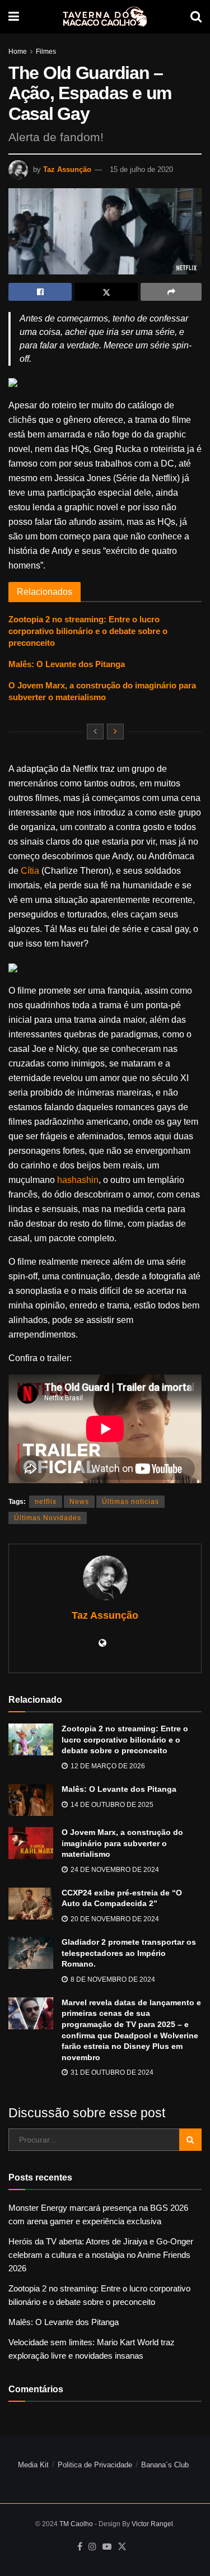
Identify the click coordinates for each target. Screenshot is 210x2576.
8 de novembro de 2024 (112, 1979)
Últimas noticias (130, 1502)
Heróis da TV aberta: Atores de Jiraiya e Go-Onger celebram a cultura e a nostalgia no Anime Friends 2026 (101, 2255)
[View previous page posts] (95, 732)
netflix (46, 1502)
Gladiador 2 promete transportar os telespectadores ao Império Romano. (129, 1953)
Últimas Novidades (48, 1518)
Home (18, 52)
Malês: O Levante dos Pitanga (67, 664)
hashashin (78, 1180)
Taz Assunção (67, 169)
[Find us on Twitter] (122, 2547)
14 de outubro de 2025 (111, 1805)
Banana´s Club (165, 2465)
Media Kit (33, 2465)
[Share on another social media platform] (171, 292)
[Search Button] (196, 17)
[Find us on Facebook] (80, 2547)
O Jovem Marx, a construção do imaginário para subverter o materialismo (122, 1843)
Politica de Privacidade (95, 2465)
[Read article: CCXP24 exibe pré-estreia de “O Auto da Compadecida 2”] (31, 1904)
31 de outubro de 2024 (111, 2072)
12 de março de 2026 (107, 1766)
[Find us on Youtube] (107, 2547)
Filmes (46, 52)
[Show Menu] (14, 17)
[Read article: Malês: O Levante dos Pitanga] (31, 1800)
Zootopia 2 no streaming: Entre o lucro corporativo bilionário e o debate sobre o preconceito (88, 631)
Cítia (30, 871)
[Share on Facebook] (40, 292)
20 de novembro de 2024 (114, 1919)
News (79, 1502)
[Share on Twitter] (106, 292)
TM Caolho (76, 2524)
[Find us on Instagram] (92, 2547)
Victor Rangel (152, 2524)
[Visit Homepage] (105, 17)
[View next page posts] (115, 732)
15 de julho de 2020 (141, 169)
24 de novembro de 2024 (114, 1870)
